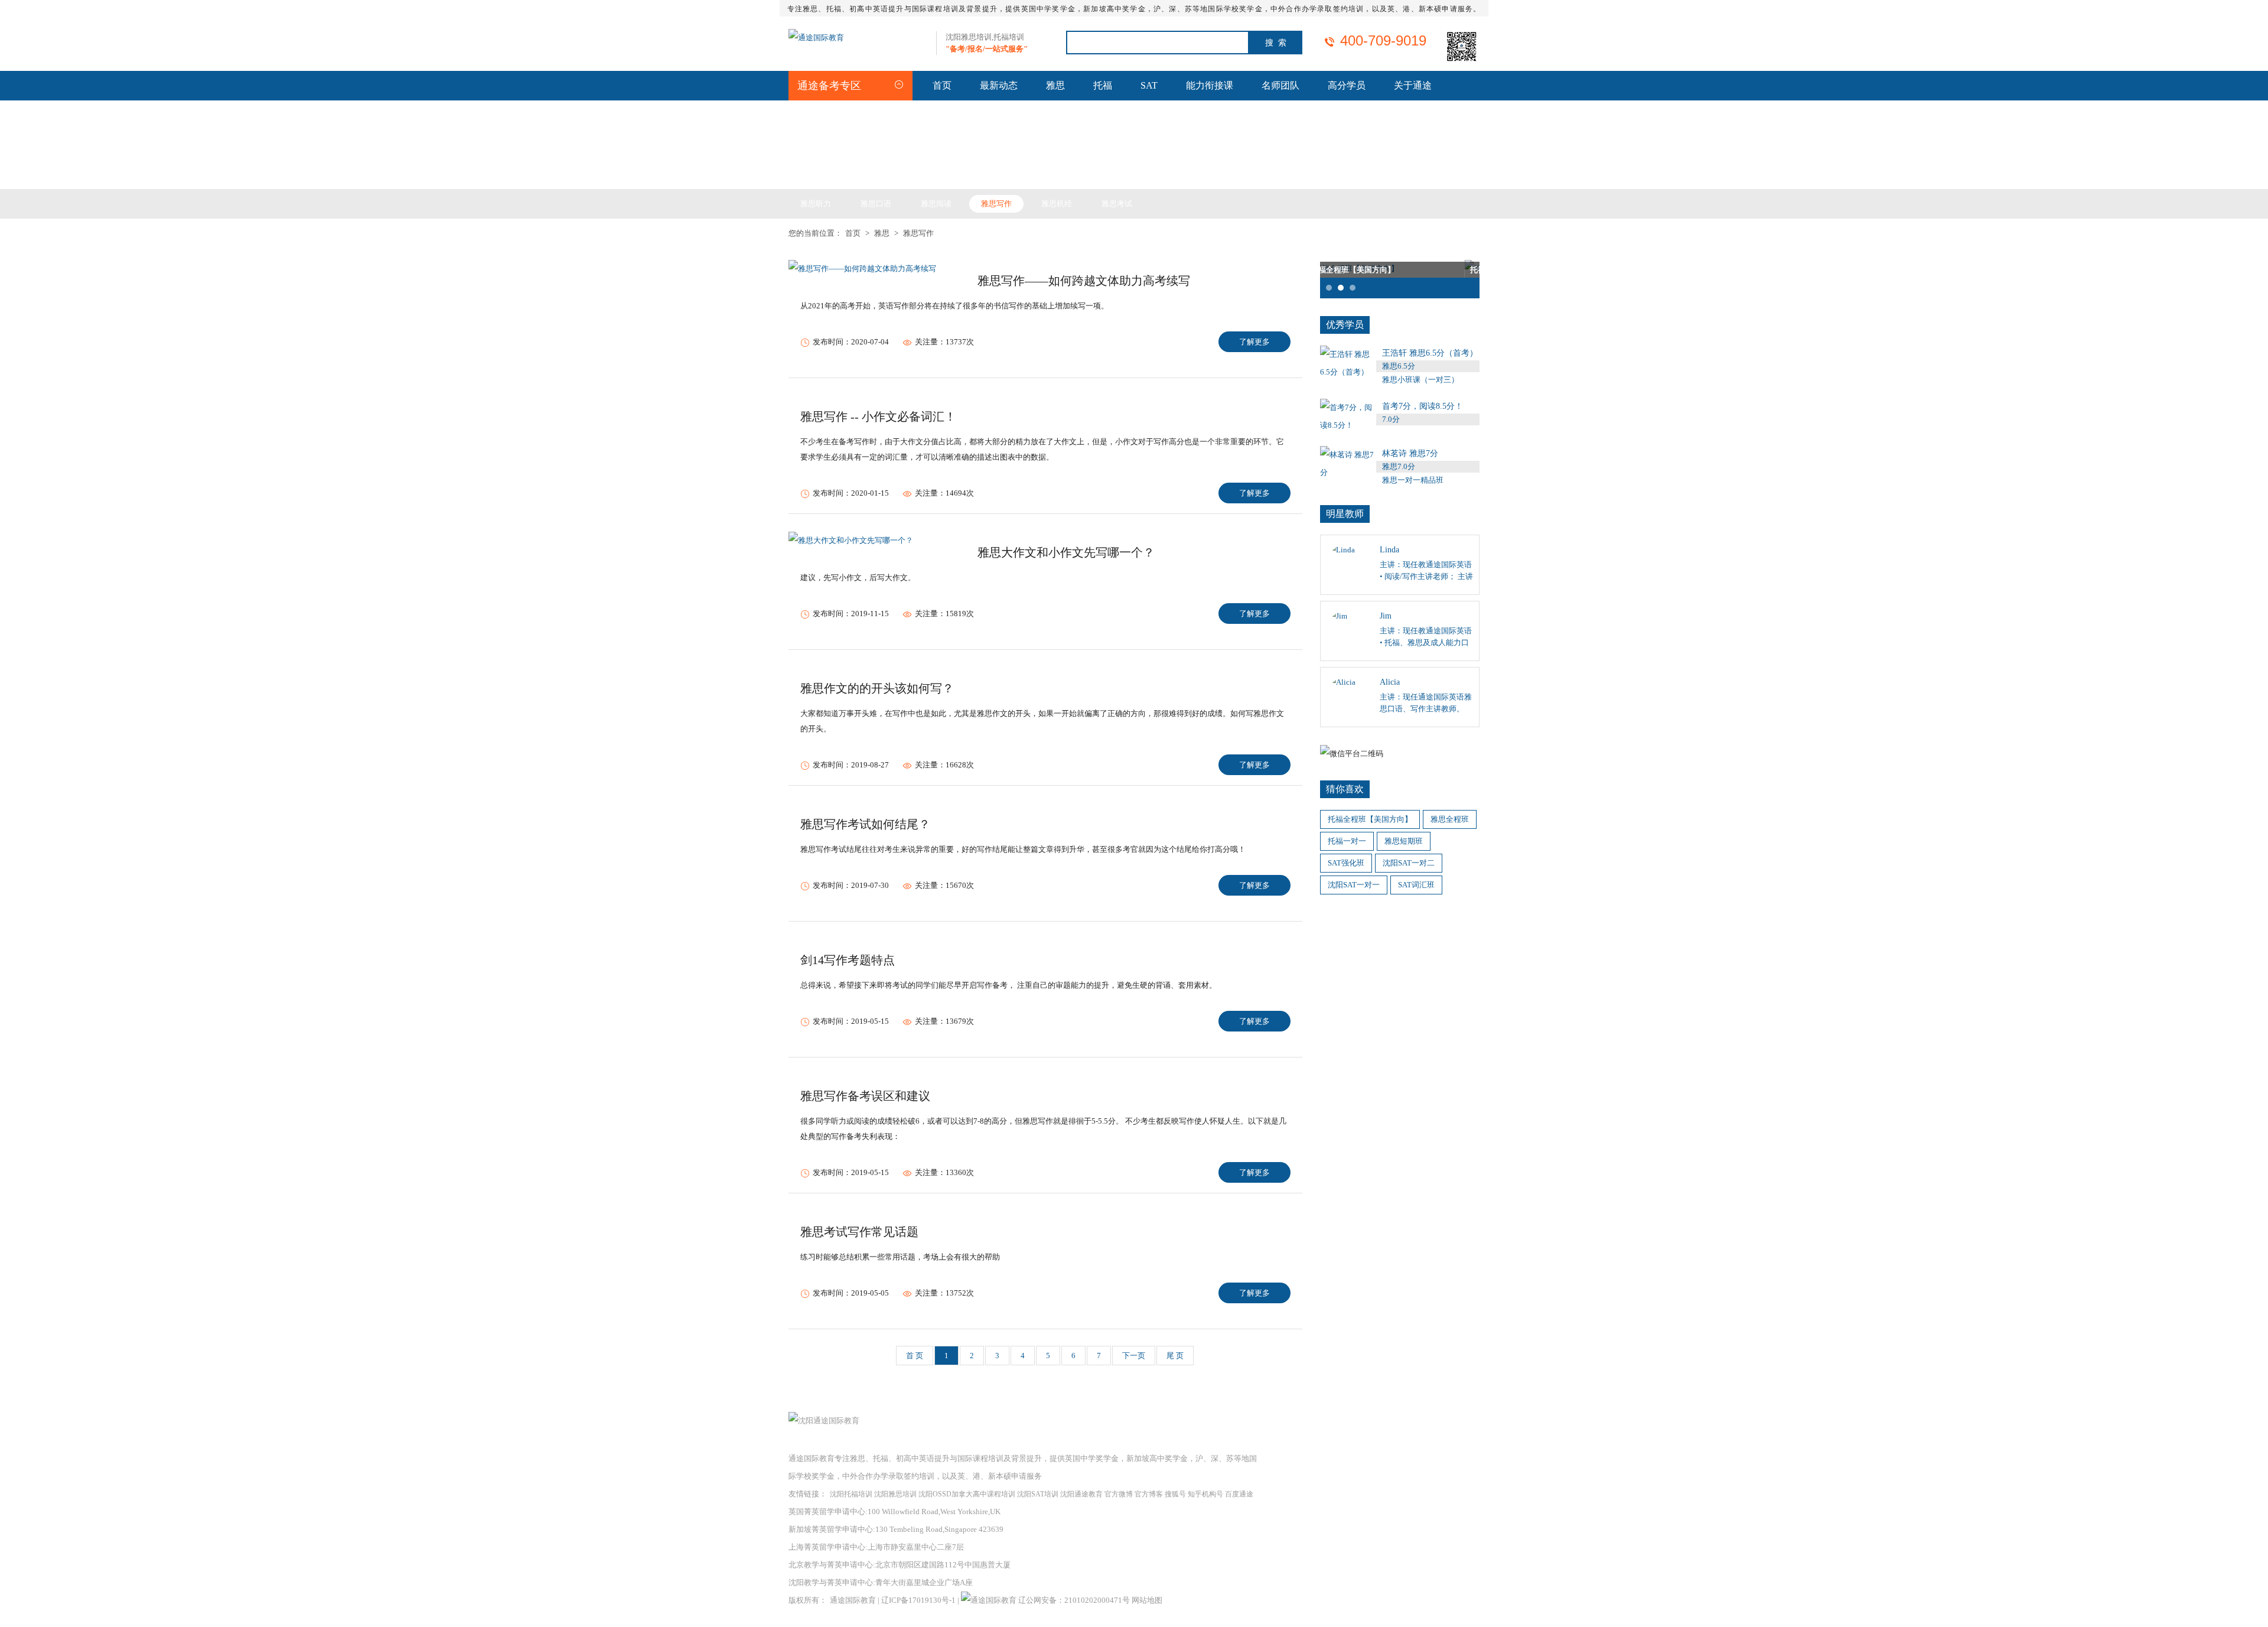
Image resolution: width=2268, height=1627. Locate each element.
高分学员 (1347, 85)
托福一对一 (1347, 841)
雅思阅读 (936, 204)
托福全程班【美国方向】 (1370, 819)
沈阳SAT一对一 (1354, 885)
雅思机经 (1057, 204)
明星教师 (1345, 514)
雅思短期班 (1404, 841)
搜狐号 (1175, 1494)
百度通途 (1239, 1494)
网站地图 (1147, 1600)
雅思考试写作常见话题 (859, 1232)
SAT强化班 (1346, 863)
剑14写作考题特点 (848, 960)
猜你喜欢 (1345, 789)
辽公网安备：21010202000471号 (1075, 1600)
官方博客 (1149, 1494)
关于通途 (1413, 85)
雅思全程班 (1450, 819)
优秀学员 (1345, 325)
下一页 (1134, 1356)
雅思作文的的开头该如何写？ (877, 688)
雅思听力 (816, 204)
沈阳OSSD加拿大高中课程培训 (967, 1494)
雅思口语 (876, 204)
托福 (1103, 85)
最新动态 (999, 85)
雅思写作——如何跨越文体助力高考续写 (1084, 281)
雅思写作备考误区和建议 (865, 1096)
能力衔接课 (1210, 85)
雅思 (1055, 85)
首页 (942, 85)
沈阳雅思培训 (895, 1494)
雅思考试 (1117, 204)
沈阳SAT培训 (1038, 1494)
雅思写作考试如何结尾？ (865, 824)
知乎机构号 (1205, 1494)
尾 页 (1175, 1356)
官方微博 (1119, 1494)
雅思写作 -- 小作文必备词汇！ (878, 416)
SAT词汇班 (1416, 885)
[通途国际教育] (816, 38)
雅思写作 (996, 204)
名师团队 (1280, 85)
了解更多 (1254, 342)
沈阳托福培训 (851, 1494)
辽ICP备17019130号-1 (918, 1600)
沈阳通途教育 (1081, 1494)
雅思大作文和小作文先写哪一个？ (1066, 552)
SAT (1149, 85)
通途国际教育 (853, 1600)
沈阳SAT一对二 (1409, 863)
